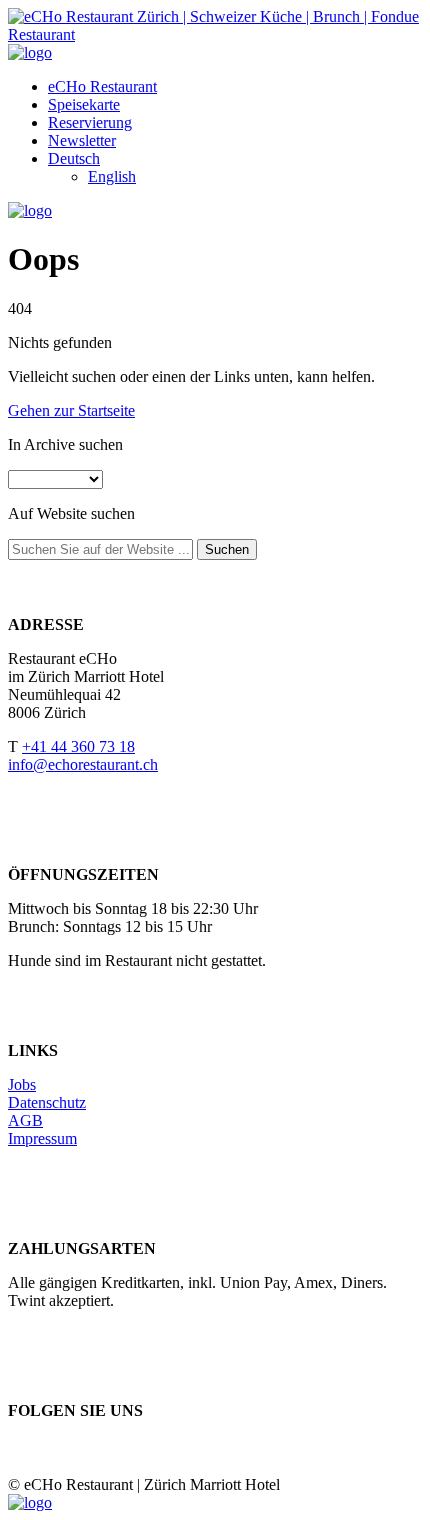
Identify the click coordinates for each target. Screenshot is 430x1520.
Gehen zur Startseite (71, 410)
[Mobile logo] (30, 1502)
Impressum (42, 1138)
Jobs (22, 1084)
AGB (25, 1120)
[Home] (30, 52)
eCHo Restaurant (102, 86)
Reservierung (90, 122)
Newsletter (82, 140)
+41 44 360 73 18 (78, 746)
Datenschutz (47, 1102)
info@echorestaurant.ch (83, 764)
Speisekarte (84, 104)
